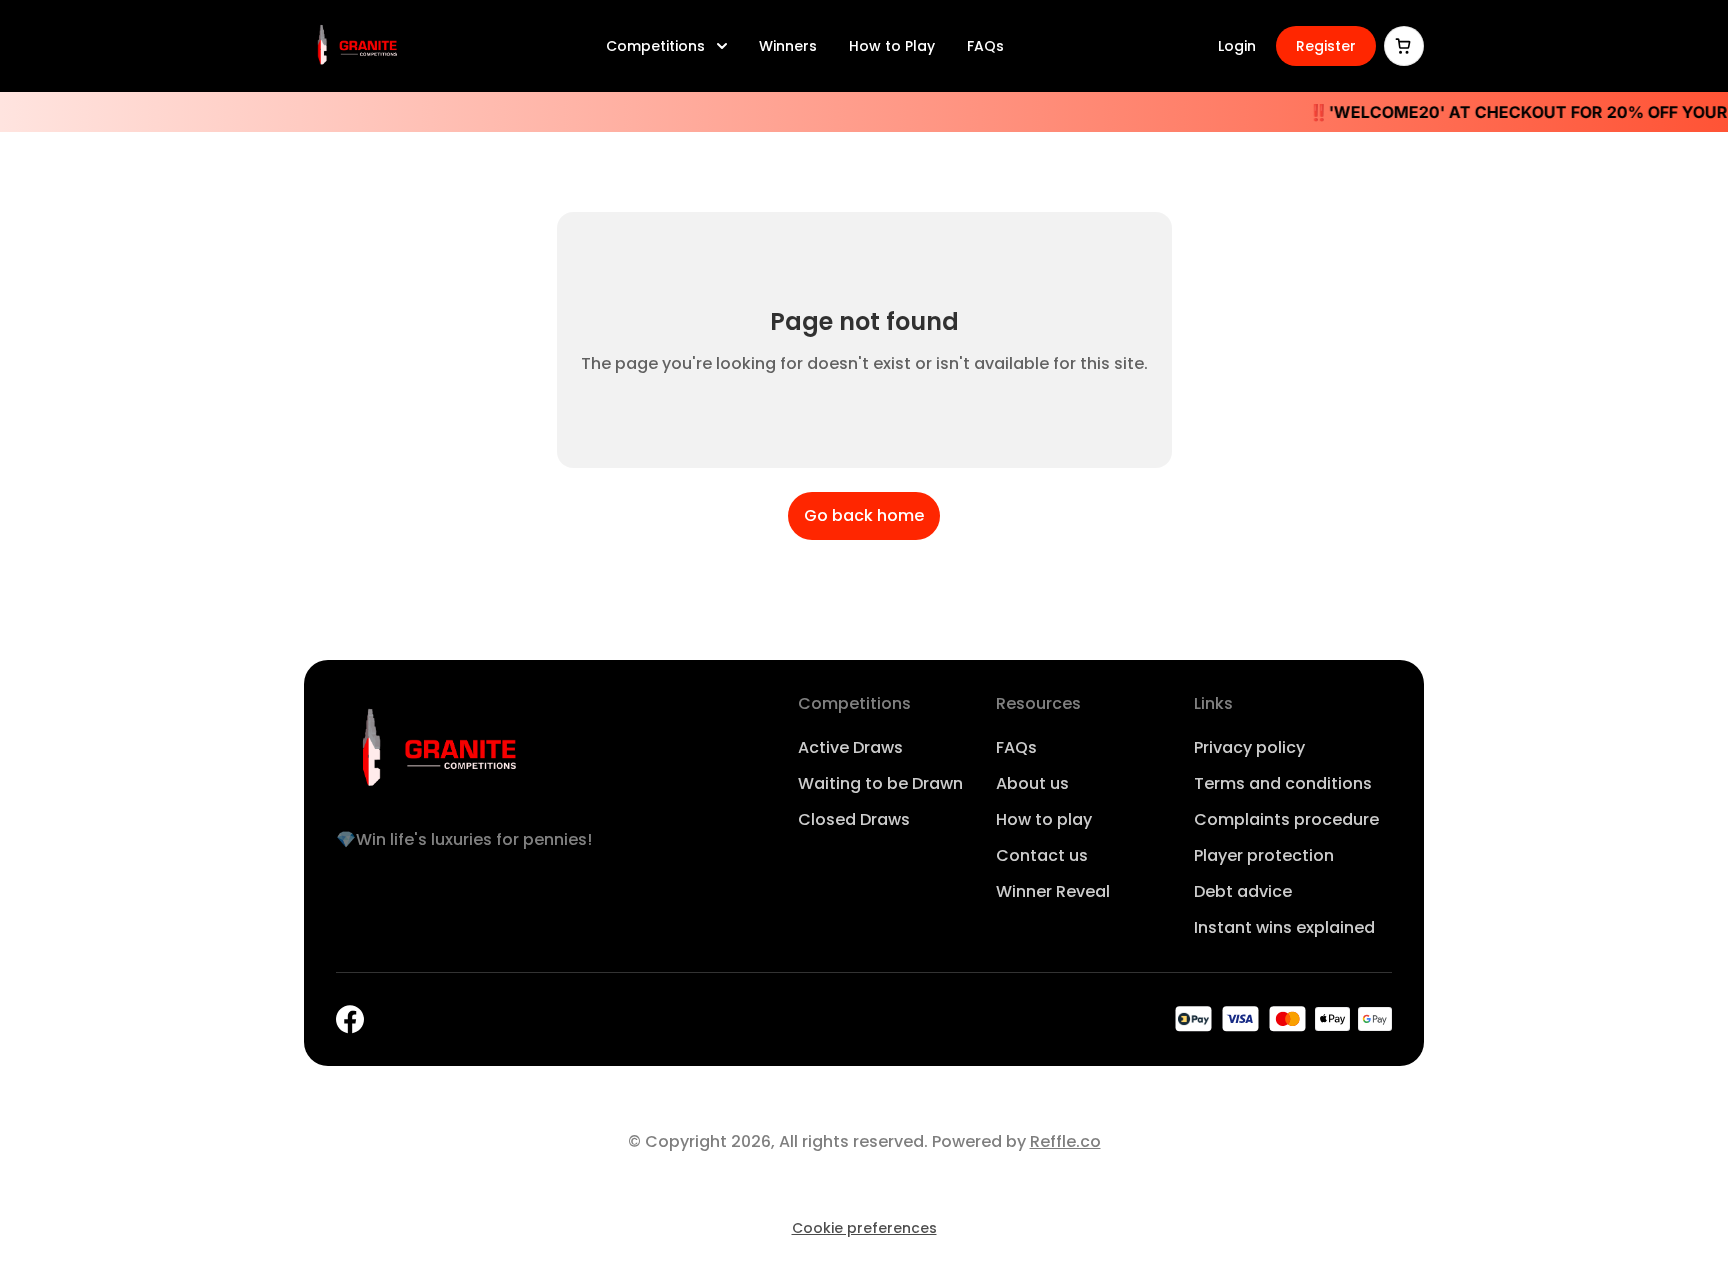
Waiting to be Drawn (880, 783)
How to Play (892, 46)
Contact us (1042, 855)
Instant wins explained (1284, 927)
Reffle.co (1065, 1141)
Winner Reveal (1053, 891)
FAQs (985, 46)
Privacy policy (1249, 747)
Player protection (1264, 855)
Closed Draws (854, 819)
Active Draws (850, 747)
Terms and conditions (1283, 783)
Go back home (864, 515)
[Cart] (1404, 46)
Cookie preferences (864, 1228)
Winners (788, 46)
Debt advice (1243, 891)
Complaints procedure (1286, 819)
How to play (1044, 819)
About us (1032, 783)
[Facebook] (350, 1019)
